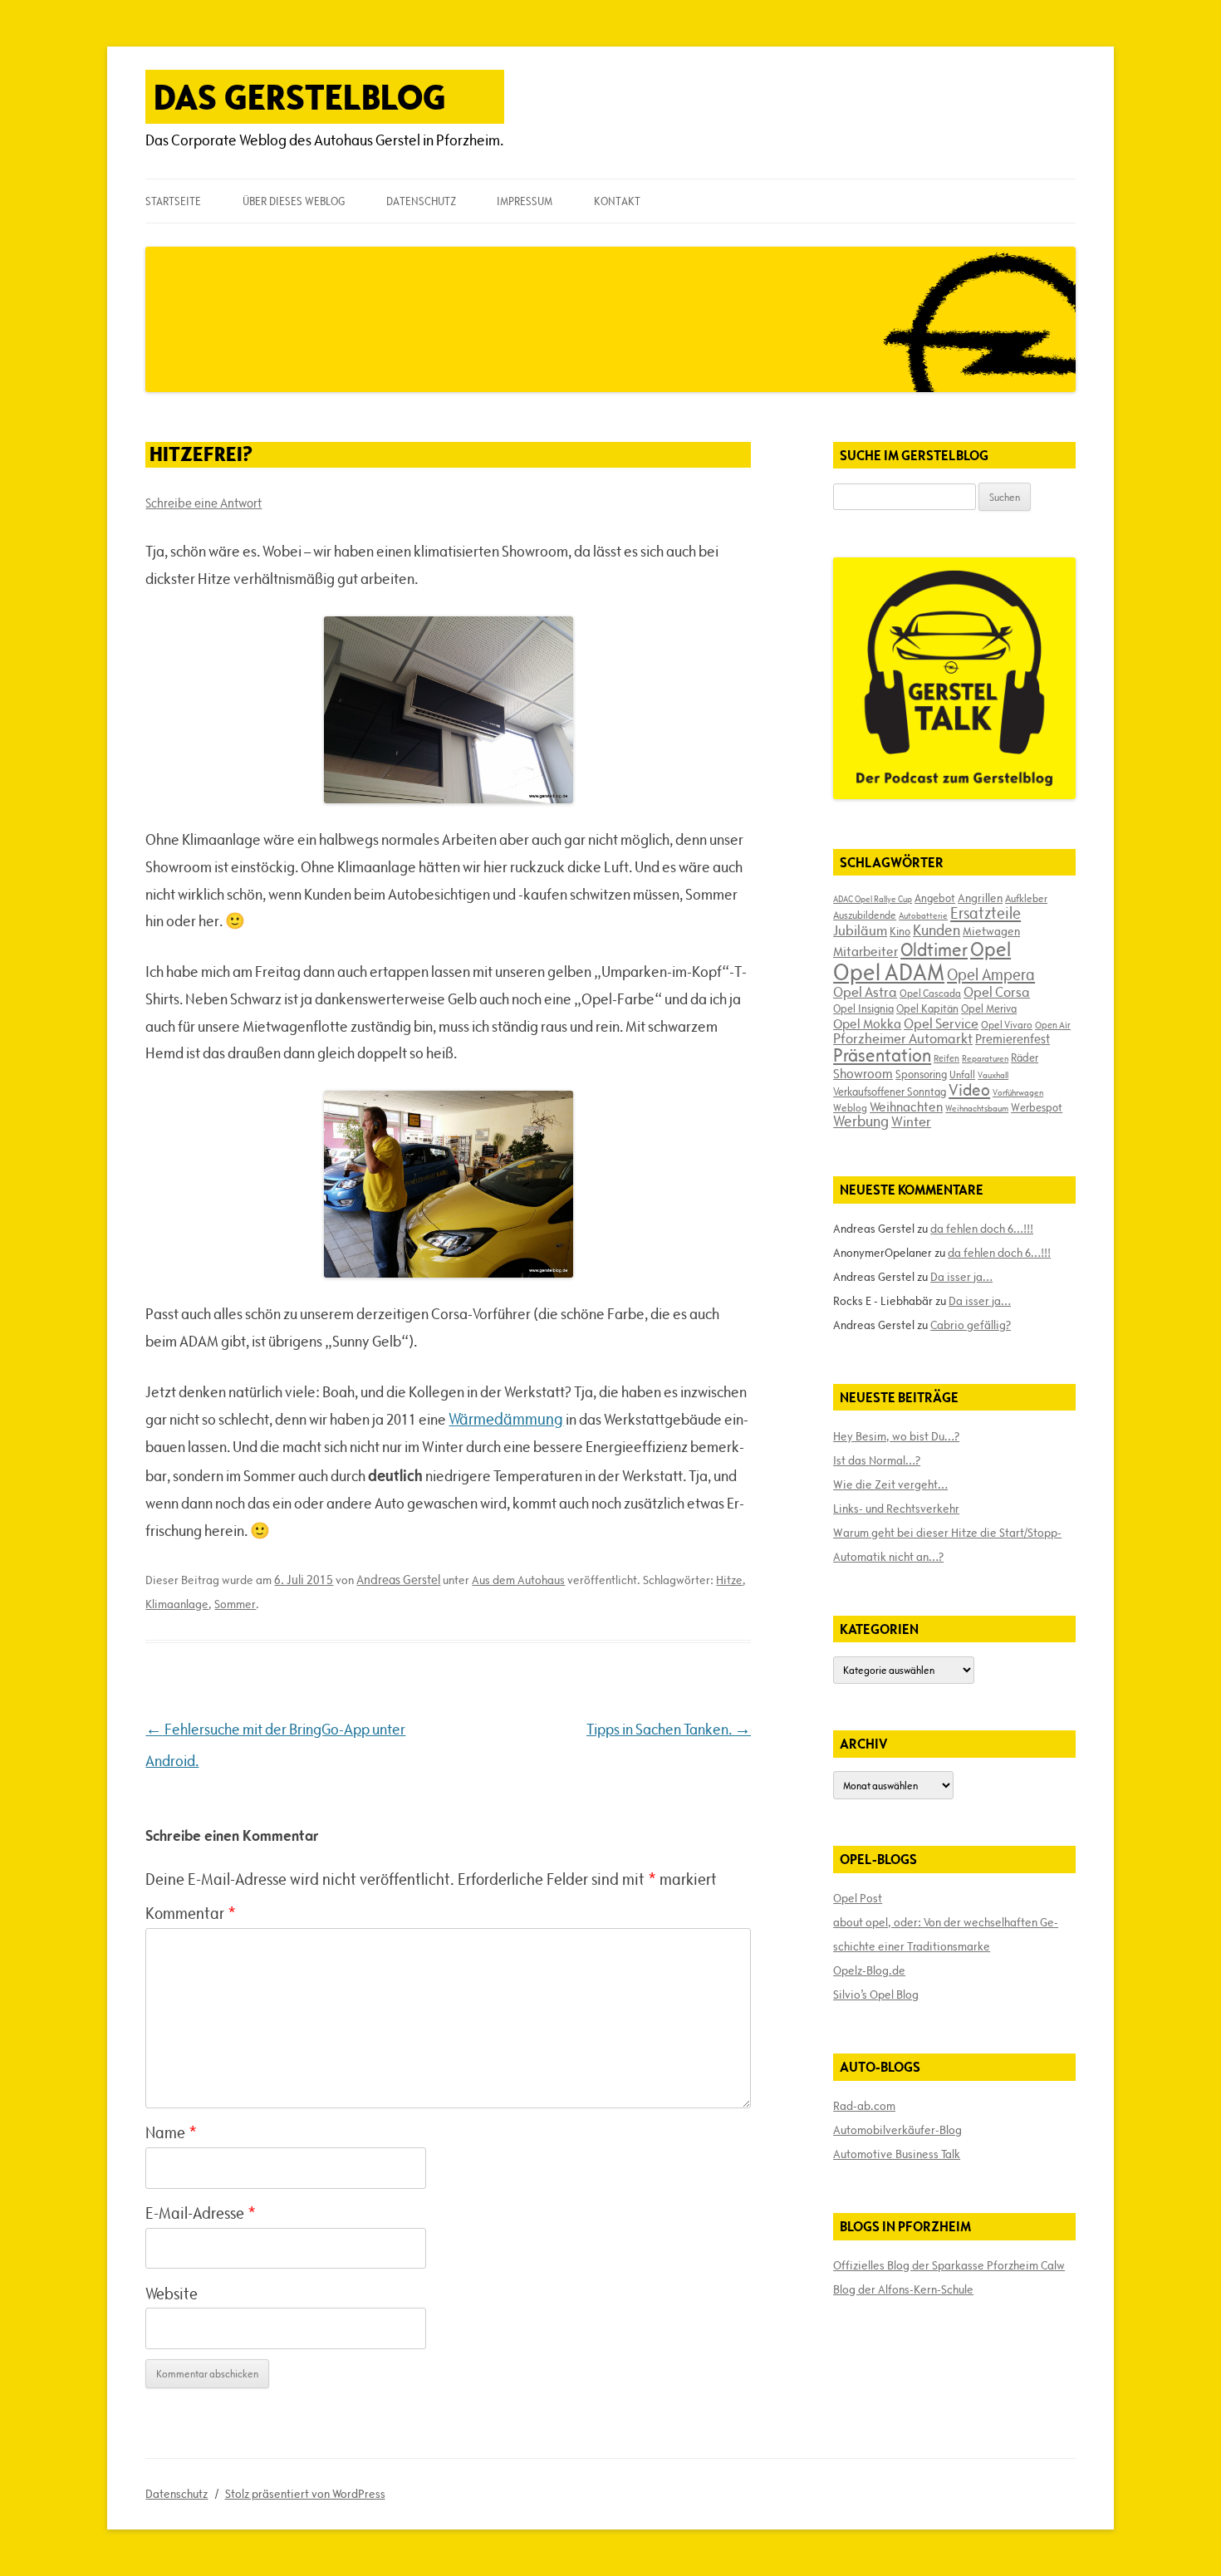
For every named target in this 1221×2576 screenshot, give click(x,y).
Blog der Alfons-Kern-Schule (903, 2289)
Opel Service (941, 1023)
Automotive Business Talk (897, 2154)
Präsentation (882, 1055)
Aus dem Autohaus (518, 1580)
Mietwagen (991, 931)
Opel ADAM (889, 972)
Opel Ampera (991, 974)
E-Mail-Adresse (201, 2213)
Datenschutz (421, 201)
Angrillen (980, 898)
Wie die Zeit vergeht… (890, 1484)
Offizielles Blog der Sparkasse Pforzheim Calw (949, 2265)
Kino (900, 931)
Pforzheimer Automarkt (903, 1038)
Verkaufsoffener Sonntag (890, 1092)
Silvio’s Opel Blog (876, 1995)
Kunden (937, 930)
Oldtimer (934, 950)
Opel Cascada (930, 993)
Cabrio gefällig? (971, 1325)
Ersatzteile (986, 913)
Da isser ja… (961, 1277)
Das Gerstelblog (300, 97)
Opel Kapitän (927, 1008)
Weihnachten (906, 1106)
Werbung (861, 1121)
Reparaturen (985, 1058)
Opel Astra (865, 992)
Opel (991, 949)
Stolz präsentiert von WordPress (305, 2494)
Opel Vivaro (1007, 1024)
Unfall (962, 1074)
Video (969, 1090)
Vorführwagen (1018, 1092)
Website (172, 2294)
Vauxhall (993, 1075)
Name (171, 2132)
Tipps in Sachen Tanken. (669, 1729)
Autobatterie (923, 915)
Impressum (525, 201)
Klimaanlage (177, 1604)
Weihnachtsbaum (977, 1108)
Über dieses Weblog (294, 201)
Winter (911, 1121)
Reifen (946, 1058)
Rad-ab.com (864, 2106)
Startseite (173, 201)
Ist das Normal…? (877, 1460)
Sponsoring (921, 1074)
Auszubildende (865, 915)
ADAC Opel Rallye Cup (873, 899)
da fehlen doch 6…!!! (982, 1229)
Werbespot (1037, 1107)
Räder (1025, 1057)
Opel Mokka (867, 1023)
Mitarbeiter (865, 951)
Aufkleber (1026, 898)
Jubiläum (860, 930)
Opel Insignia (863, 1008)
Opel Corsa (997, 992)
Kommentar (191, 1913)
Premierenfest (1013, 1039)
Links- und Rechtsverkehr (896, 1509)
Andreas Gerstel (398, 1580)
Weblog (850, 1107)
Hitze (729, 1580)
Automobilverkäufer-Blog (897, 2130)
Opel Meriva (989, 1008)
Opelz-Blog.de (869, 1970)
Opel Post (858, 1898)
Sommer (235, 1604)
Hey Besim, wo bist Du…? (896, 1436)
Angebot (935, 898)
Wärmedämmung (506, 1419)
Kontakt (617, 201)
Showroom (863, 1073)
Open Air (1053, 1025)
